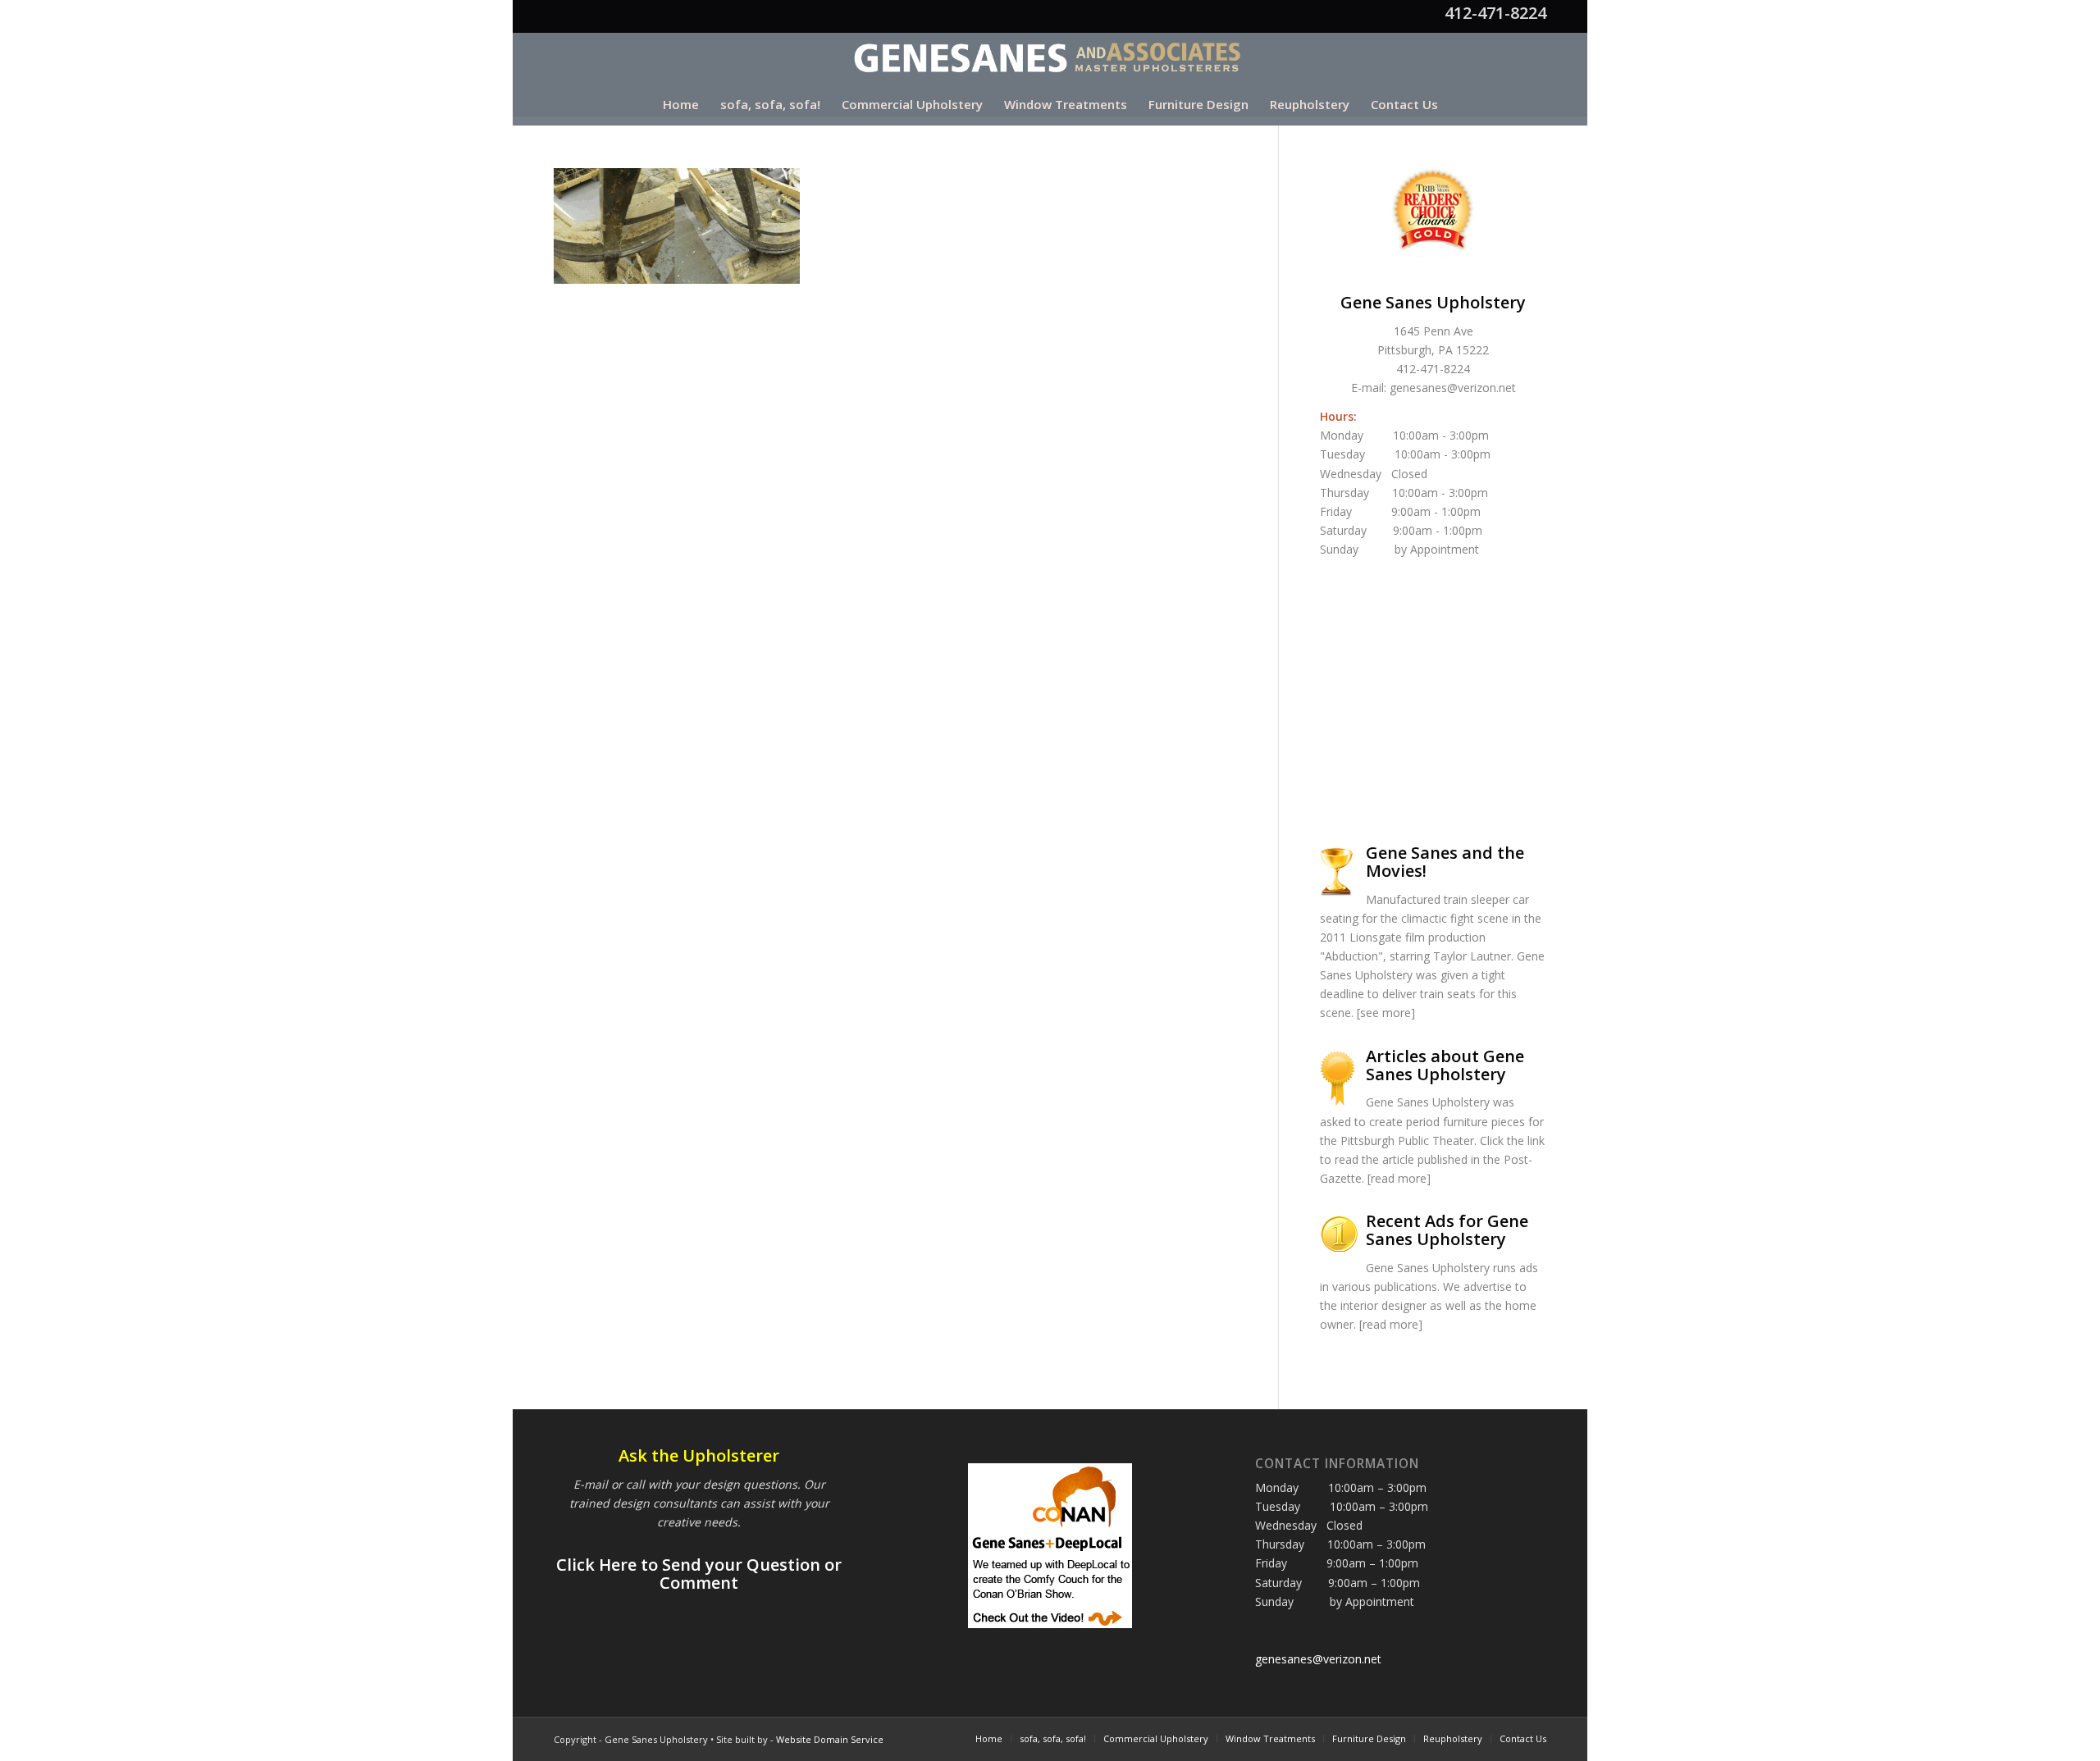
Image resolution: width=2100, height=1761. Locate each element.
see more (1386, 1013)
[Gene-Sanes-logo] (1050, 58)
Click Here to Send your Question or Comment (699, 1574)
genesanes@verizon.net (1453, 388)
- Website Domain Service (827, 1739)
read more (1399, 1178)
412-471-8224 (1495, 13)
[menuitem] (681, 104)
